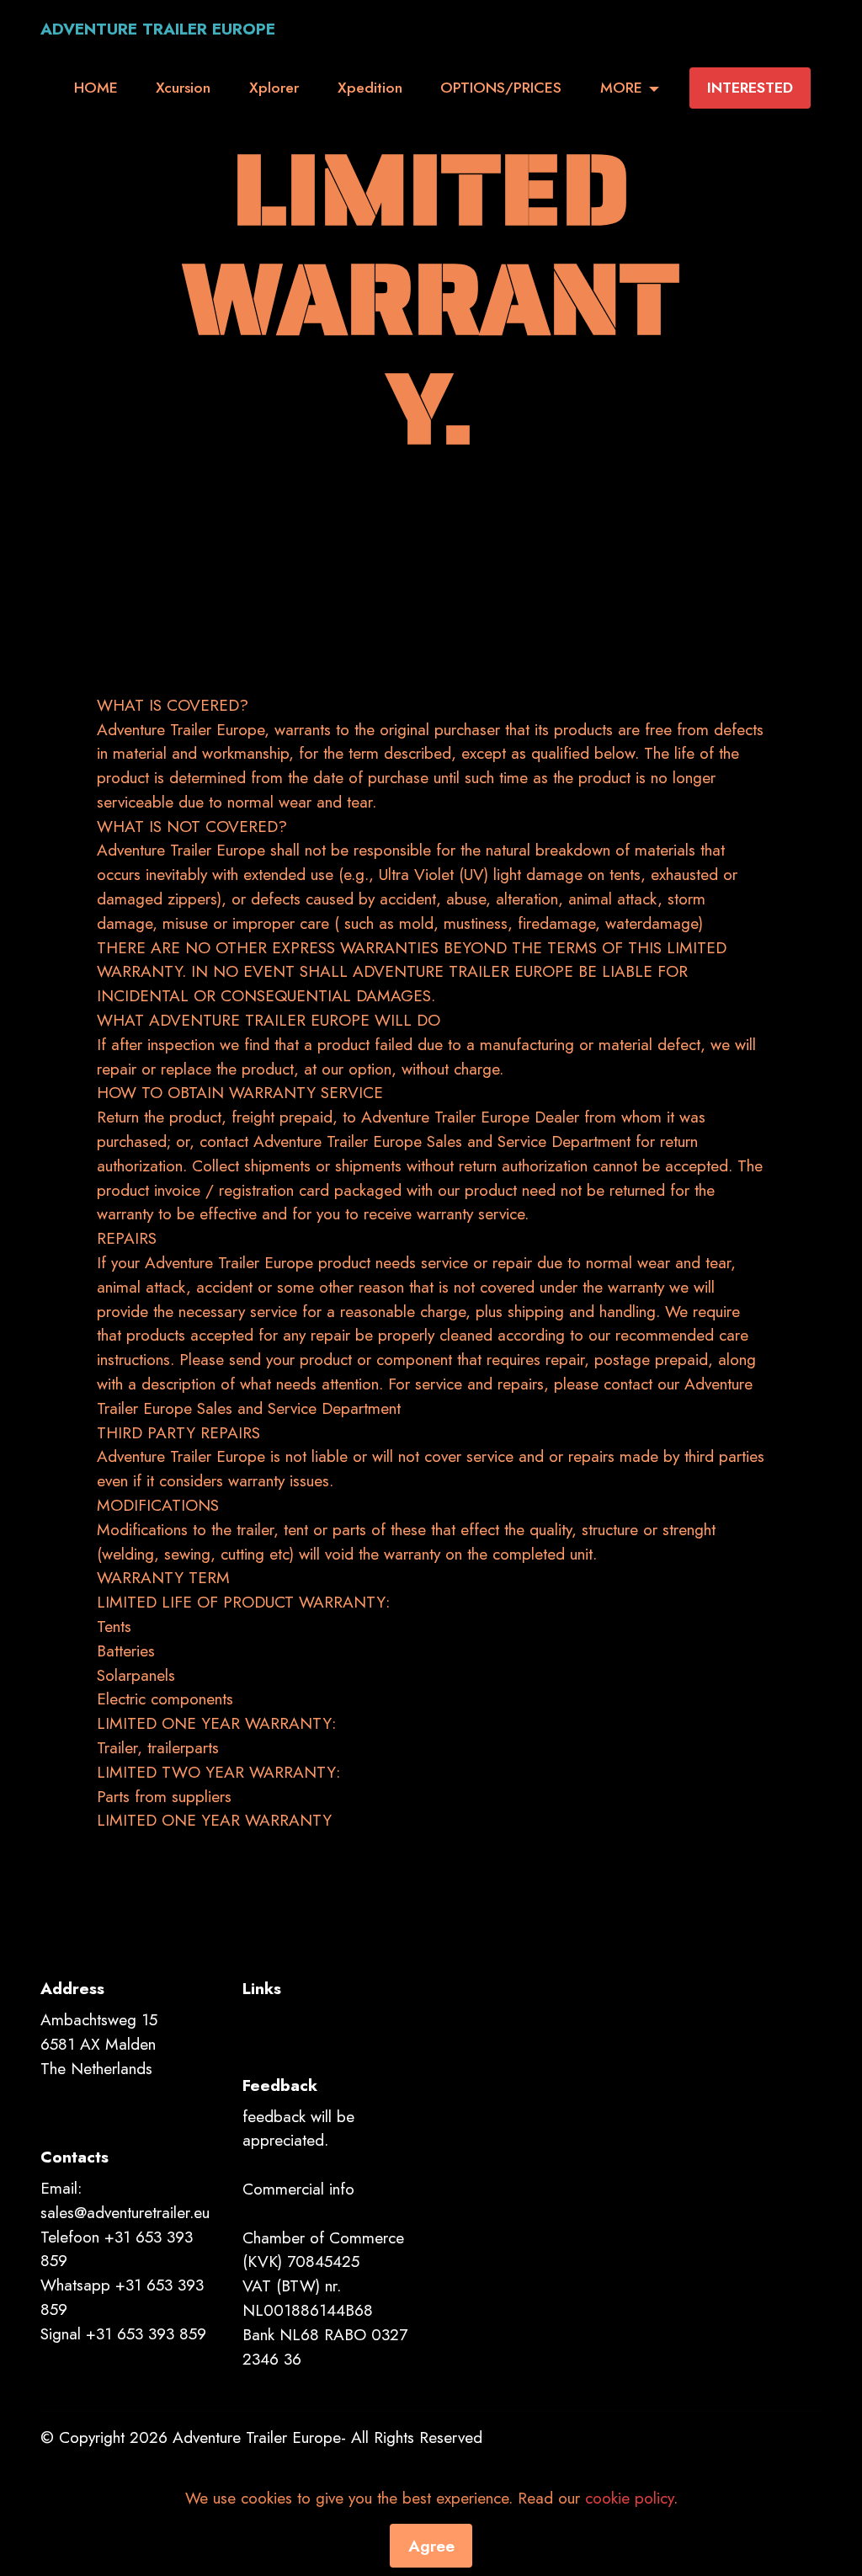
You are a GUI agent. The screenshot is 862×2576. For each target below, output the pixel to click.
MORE (621, 88)
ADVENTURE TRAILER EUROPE (158, 29)
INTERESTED (750, 88)
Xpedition (370, 88)
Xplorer (274, 88)
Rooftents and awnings (312, 2019)
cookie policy (629, 2498)
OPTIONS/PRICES (501, 88)
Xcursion (183, 88)
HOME (96, 88)
